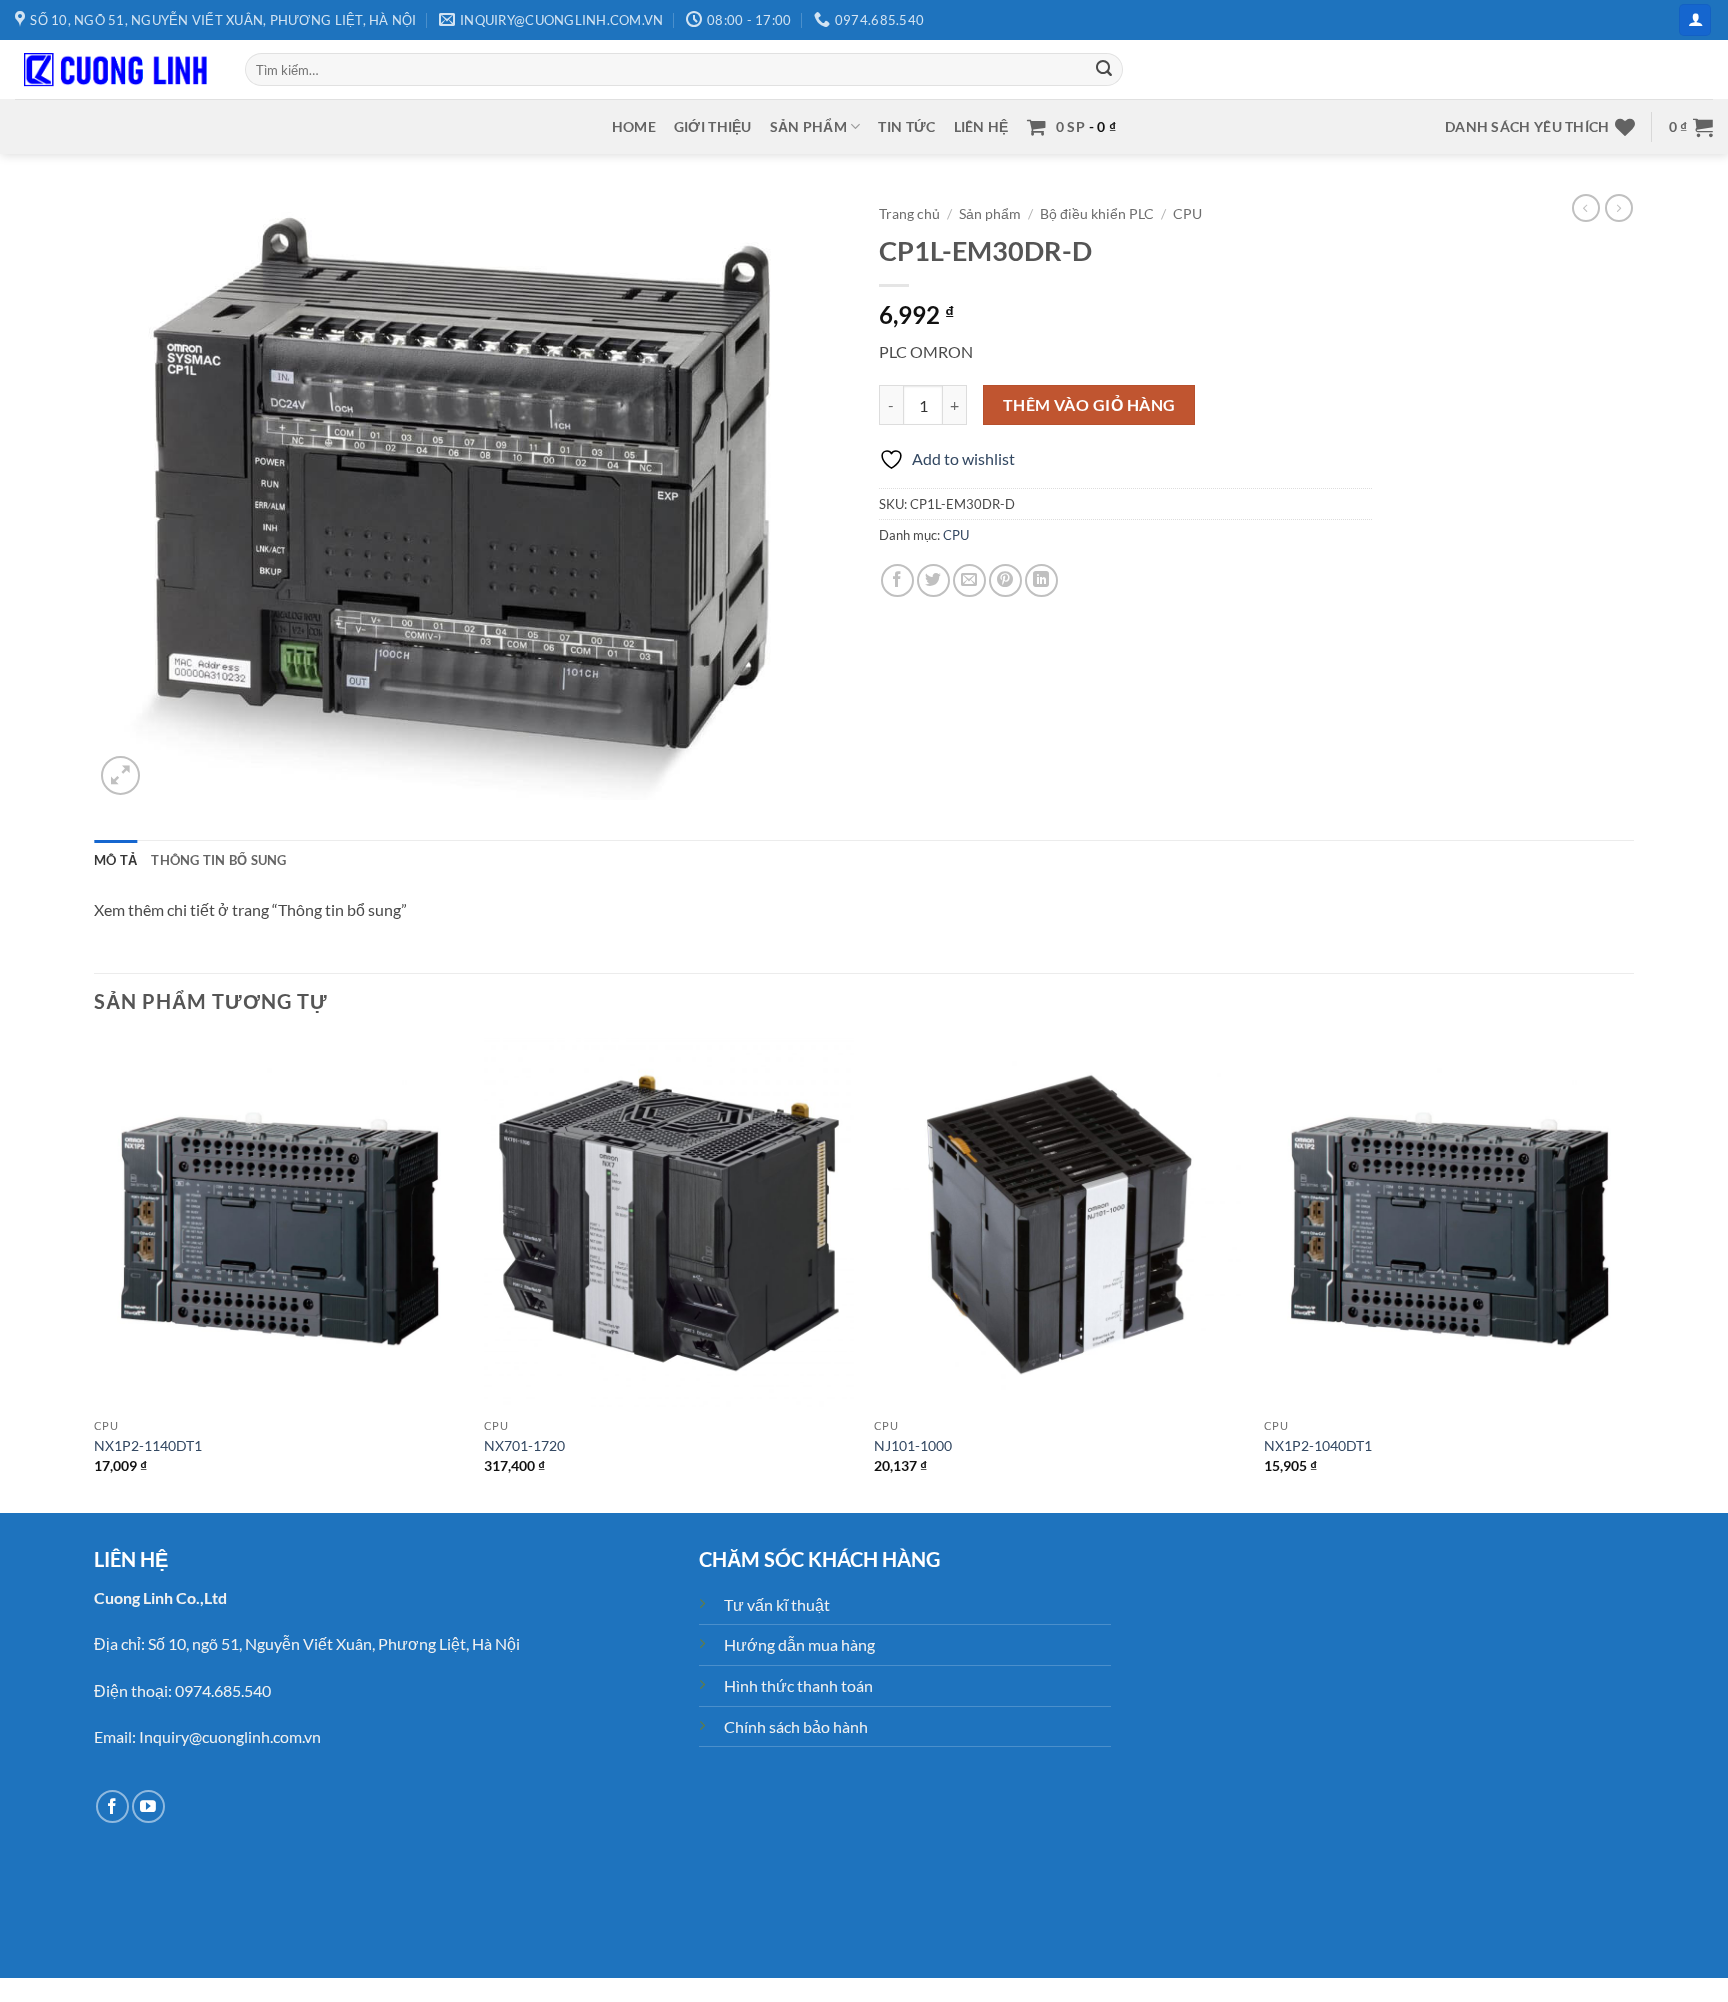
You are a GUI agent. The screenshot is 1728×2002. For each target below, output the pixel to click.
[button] (1695, 20)
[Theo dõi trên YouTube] (148, 1806)
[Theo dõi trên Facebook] (112, 1806)
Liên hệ (981, 126)
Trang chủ (909, 214)
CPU (1187, 214)
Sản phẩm (808, 126)
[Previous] (95, 1273)
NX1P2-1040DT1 (1318, 1445)
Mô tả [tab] (115, 860)
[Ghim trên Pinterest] (1005, 580)
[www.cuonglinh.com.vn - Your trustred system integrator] (115, 70)
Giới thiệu (713, 126)
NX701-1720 (524, 1445)
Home (634, 126)
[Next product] (1586, 208)
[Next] (1633, 1273)
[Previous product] (1619, 208)
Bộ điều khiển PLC (1097, 214)
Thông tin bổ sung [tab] (218, 860)
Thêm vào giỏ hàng (1089, 405)
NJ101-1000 (913, 1445)
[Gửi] (1105, 70)
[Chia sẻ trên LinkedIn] (1041, 580)
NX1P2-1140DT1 (148, 1445)
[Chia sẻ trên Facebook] (897, 580)
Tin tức (906, 126)
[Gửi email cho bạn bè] (969, 580)
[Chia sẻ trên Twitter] (933, 580)
